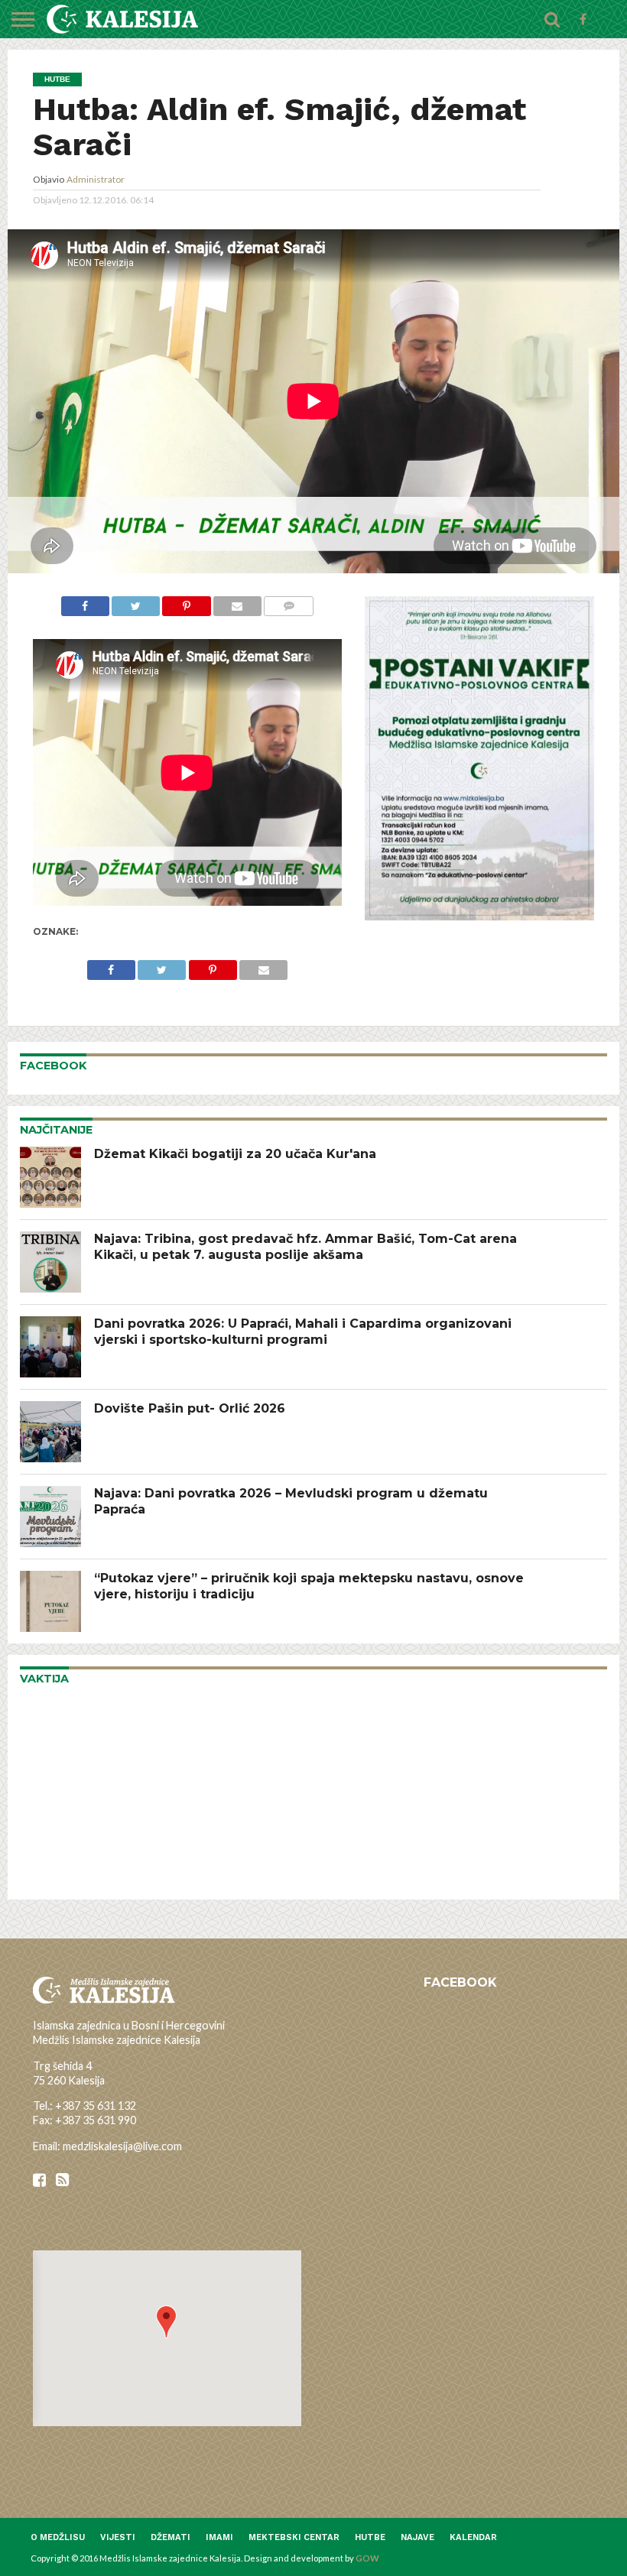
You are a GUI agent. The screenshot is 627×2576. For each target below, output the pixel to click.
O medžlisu (58, 2537)
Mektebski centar (294, 2537)
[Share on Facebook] (85, 604)
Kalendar (473, 2537)
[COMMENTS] (289, 604)
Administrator (96, 179)
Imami (219, 2537)
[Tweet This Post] (136, 604)
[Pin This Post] (186, 604)
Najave (417, 2537)
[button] (166, 2322)
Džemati (171, 2537)
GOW (367, 2558)
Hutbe (370, 2537)
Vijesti (118, 2537)
